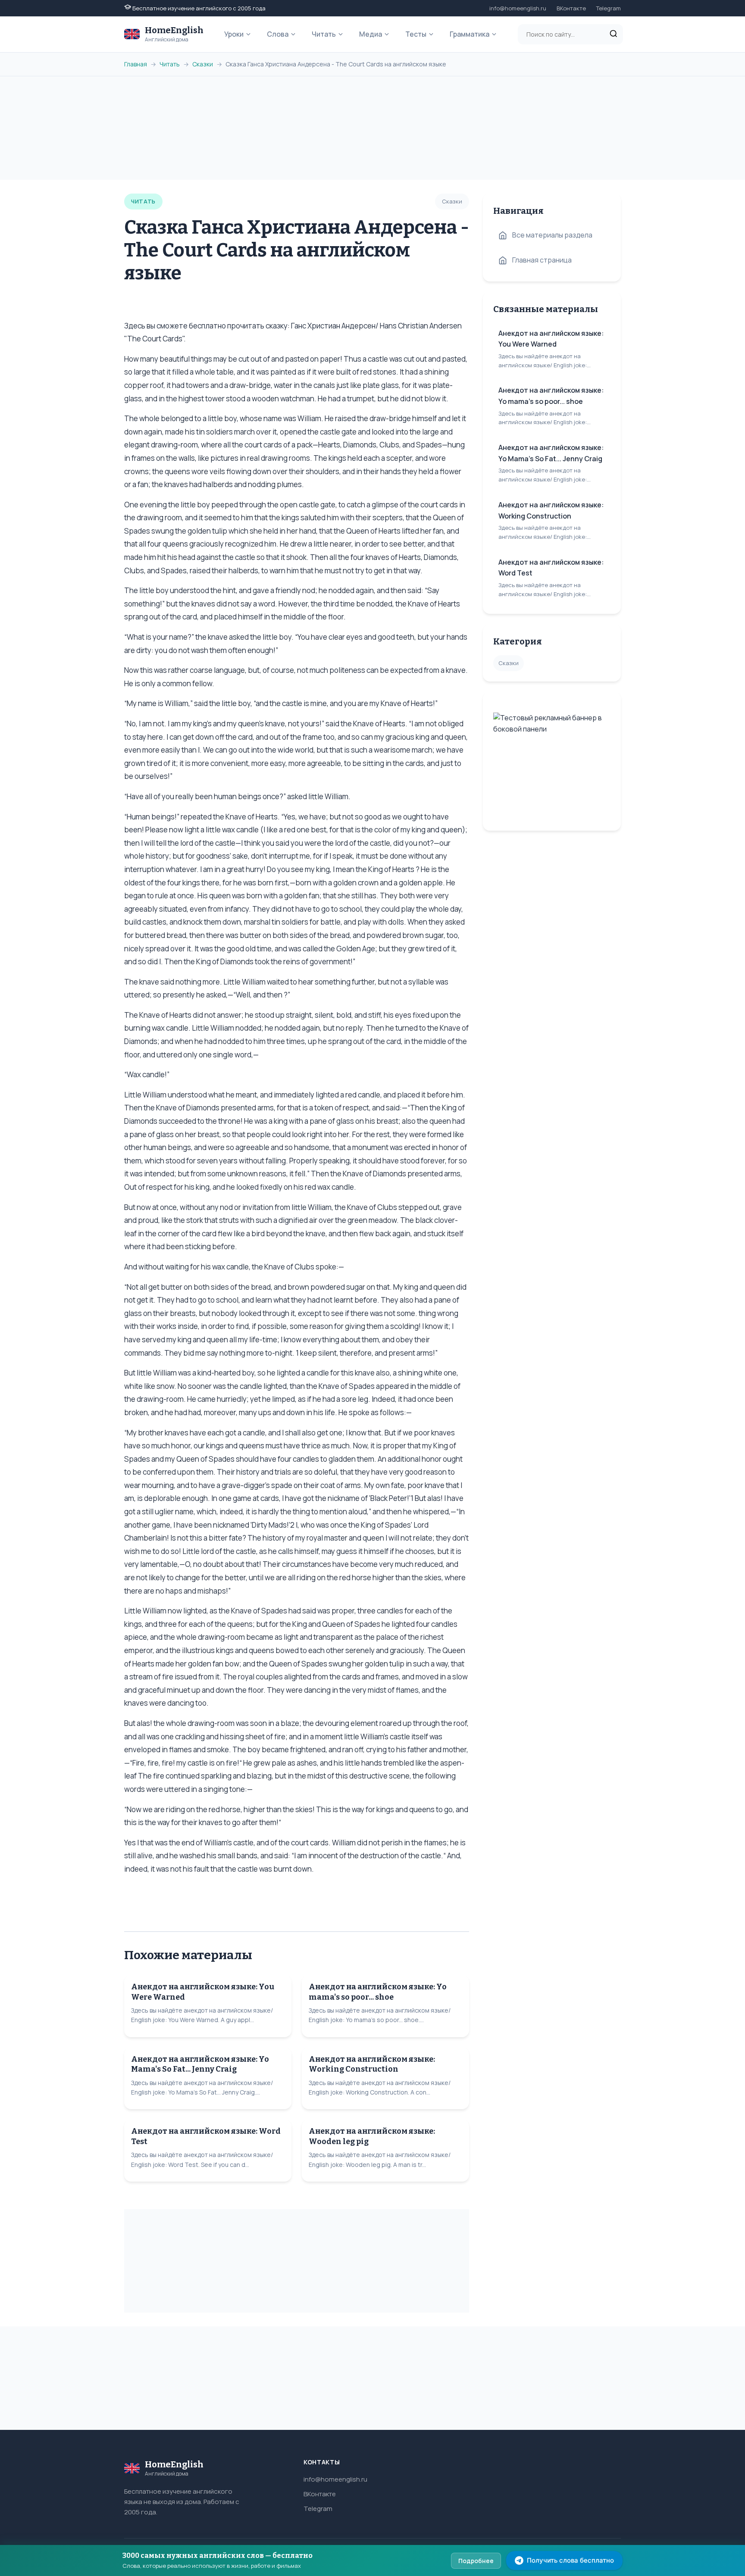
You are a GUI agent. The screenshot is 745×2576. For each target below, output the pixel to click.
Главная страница (542, 260)
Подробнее (476, 2561)
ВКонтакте (571, 8)
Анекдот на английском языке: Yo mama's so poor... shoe (378, 1992)
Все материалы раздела (552, 235)
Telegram (609, 8)
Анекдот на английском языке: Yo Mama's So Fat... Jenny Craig (200, 2064)
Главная (136, 64)
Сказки (203, 64)
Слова (278, 34)
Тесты (416, 34)
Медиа (371, 34)
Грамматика (470, 34)
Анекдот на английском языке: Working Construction (372, 2064)
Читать (324, 34)
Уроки (234, 34)
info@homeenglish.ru (518, 8)
